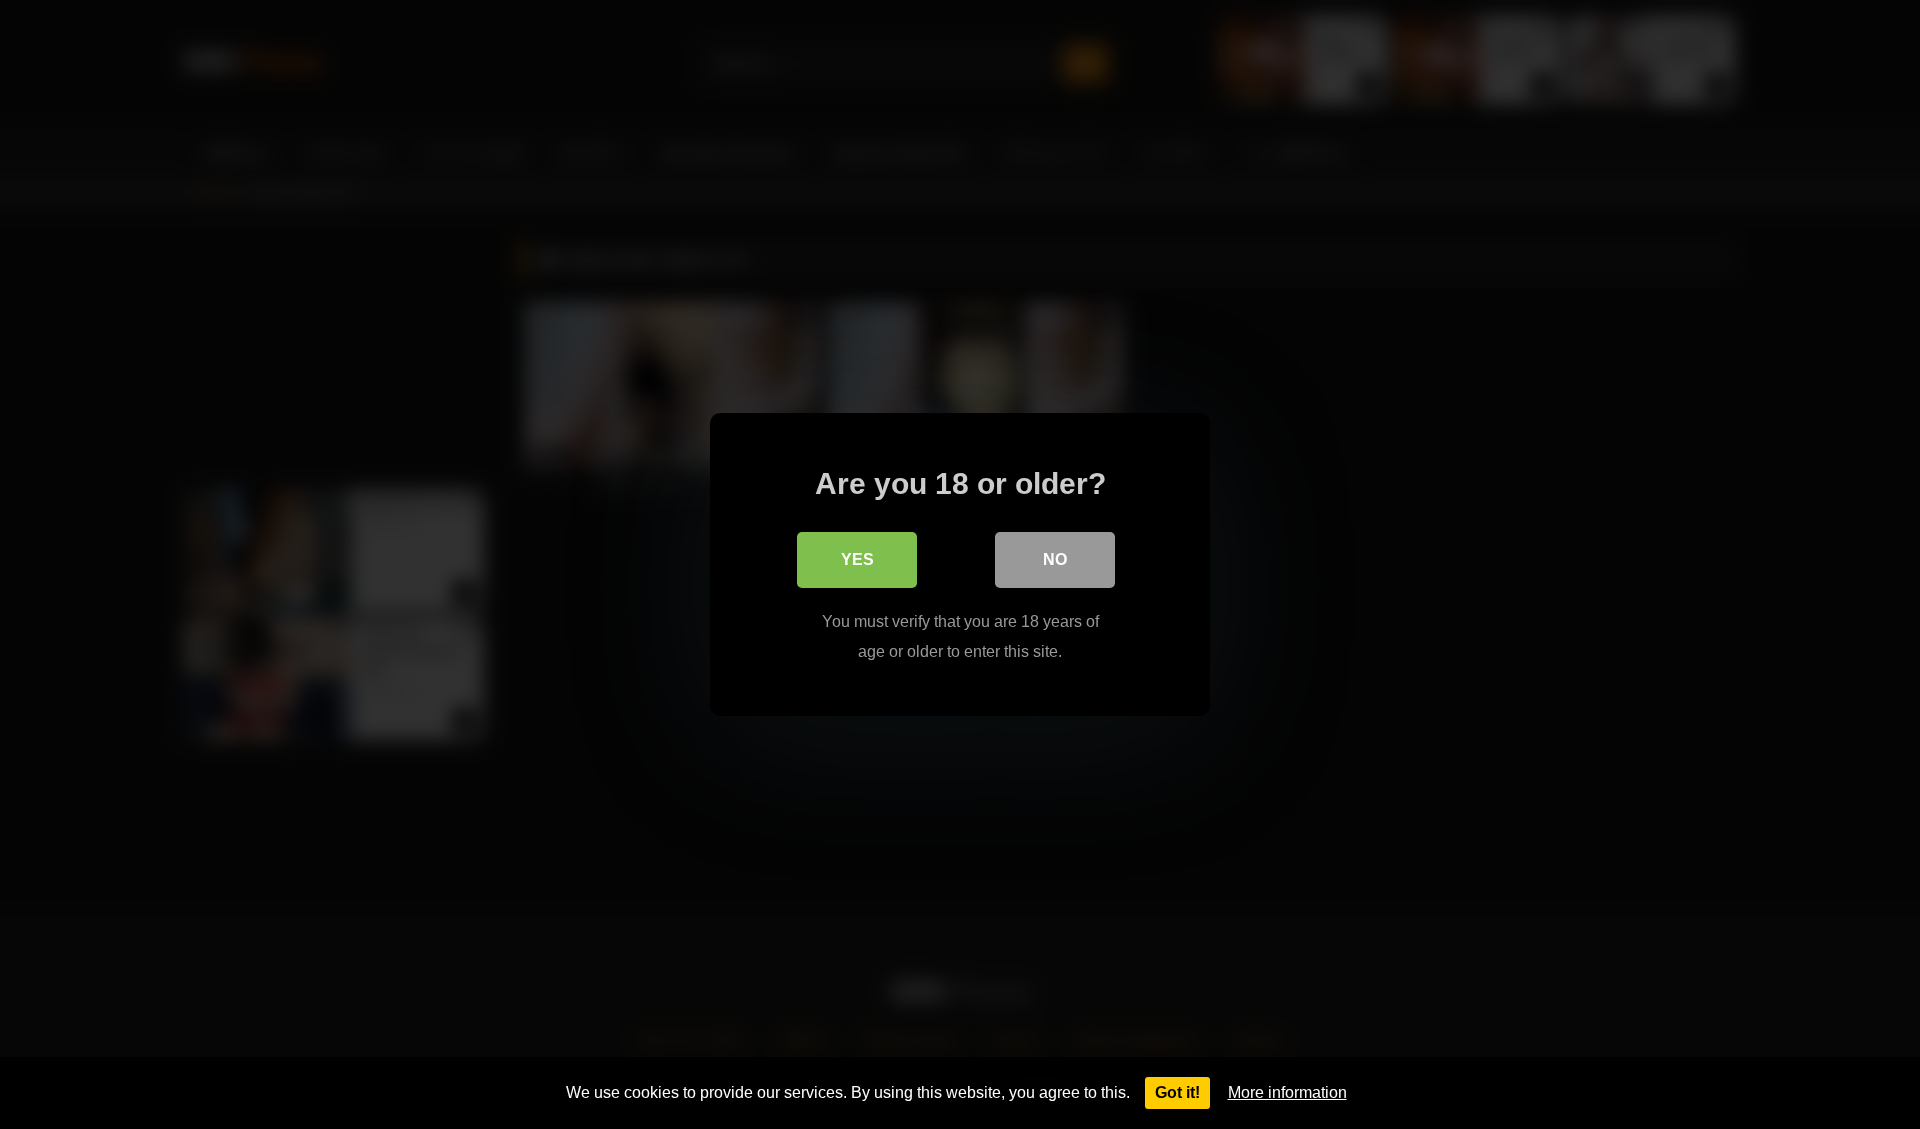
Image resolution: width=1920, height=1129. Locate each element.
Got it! (1177, 1092)
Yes (857, 559)
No (1055, 559)
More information (1287, 1092)
